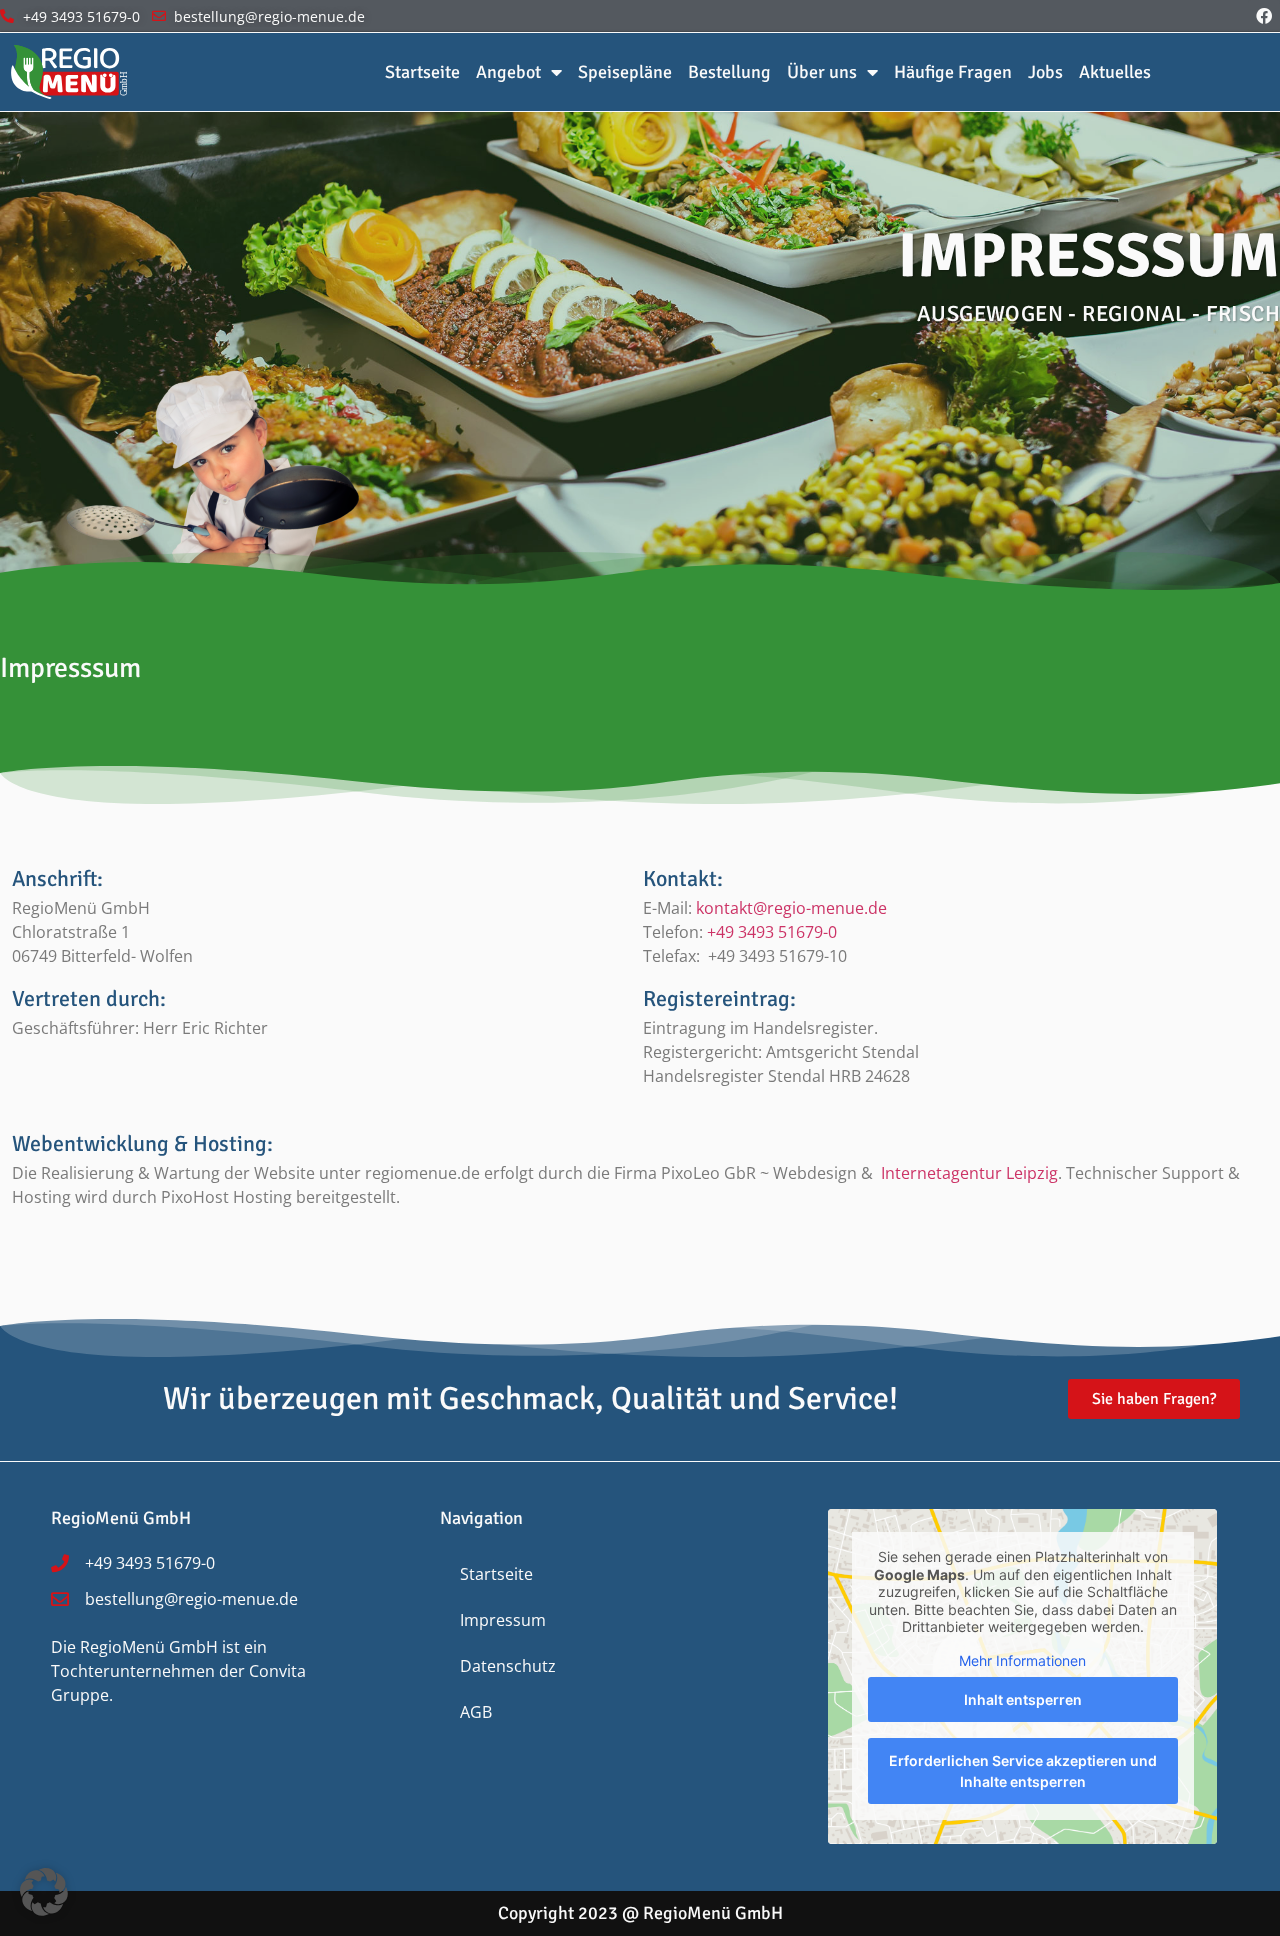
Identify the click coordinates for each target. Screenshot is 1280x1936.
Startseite (422, 72)
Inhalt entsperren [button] (1023, 1699)
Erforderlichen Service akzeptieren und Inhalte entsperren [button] (1023, 1771)
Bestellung (729, 72)
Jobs (1045, 72)
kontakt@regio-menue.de (791, 908)
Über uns (822, 72)
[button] (44, 1892)
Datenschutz (508, 1666)
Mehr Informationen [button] (1022, 1660)
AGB (476, 1712)
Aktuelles (1115, 72)
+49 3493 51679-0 (772, 932)
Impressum (503, 1620)
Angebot (508, 72)
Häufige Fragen (953, 72)
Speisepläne (625, 72)
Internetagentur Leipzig (969, 1173)
